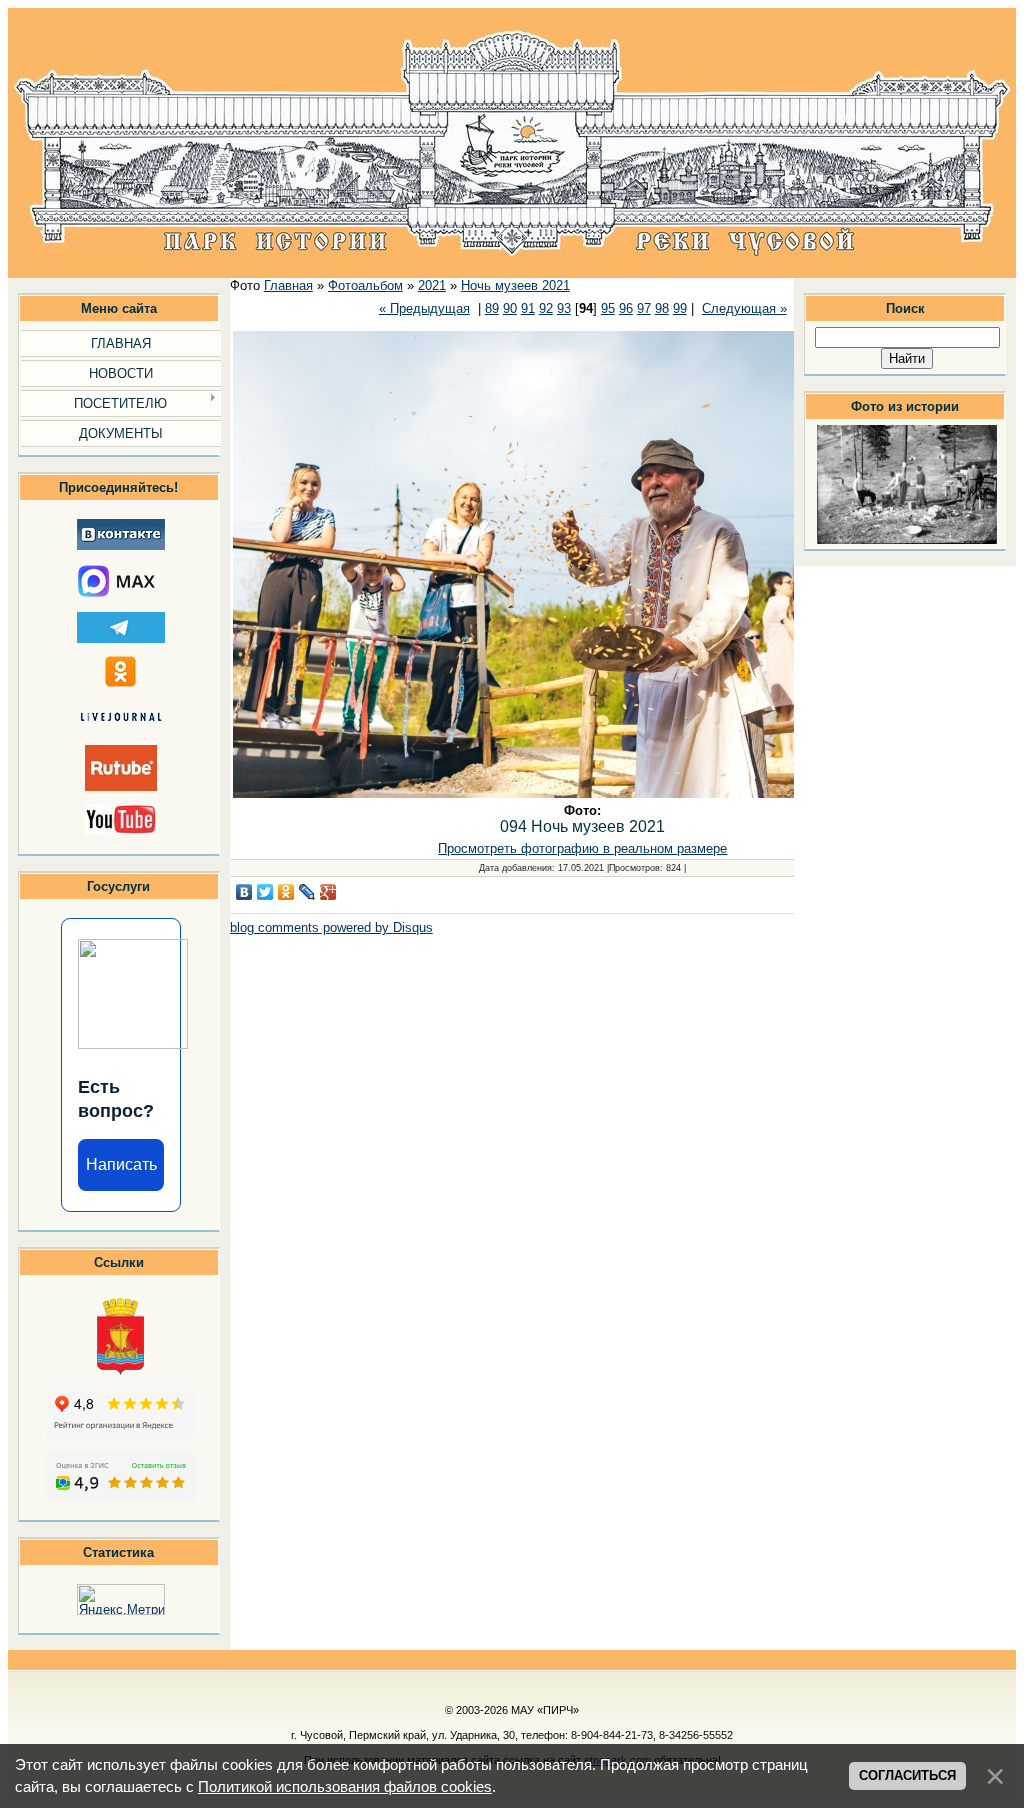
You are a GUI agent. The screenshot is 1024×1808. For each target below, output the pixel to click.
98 (662, 308)
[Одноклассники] (286, 892)
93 (564, 308)
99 (680, 308)
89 (492, 308)
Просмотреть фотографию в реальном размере (582, 848)
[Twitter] (265, 892)
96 (626, 308)
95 (608, 308)
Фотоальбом (365, 285)
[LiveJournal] (307, 892)
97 (644, 308)
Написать (121, 1164)
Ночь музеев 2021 (515, 285)
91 (528, 308)
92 (546, 308)
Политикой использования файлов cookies (345, 1787)
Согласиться (907, 1775)
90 (510, 308)
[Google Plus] (328, 892)
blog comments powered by (331, 927)
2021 (432, 285)
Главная (288, 285)
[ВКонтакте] (244, 892)
